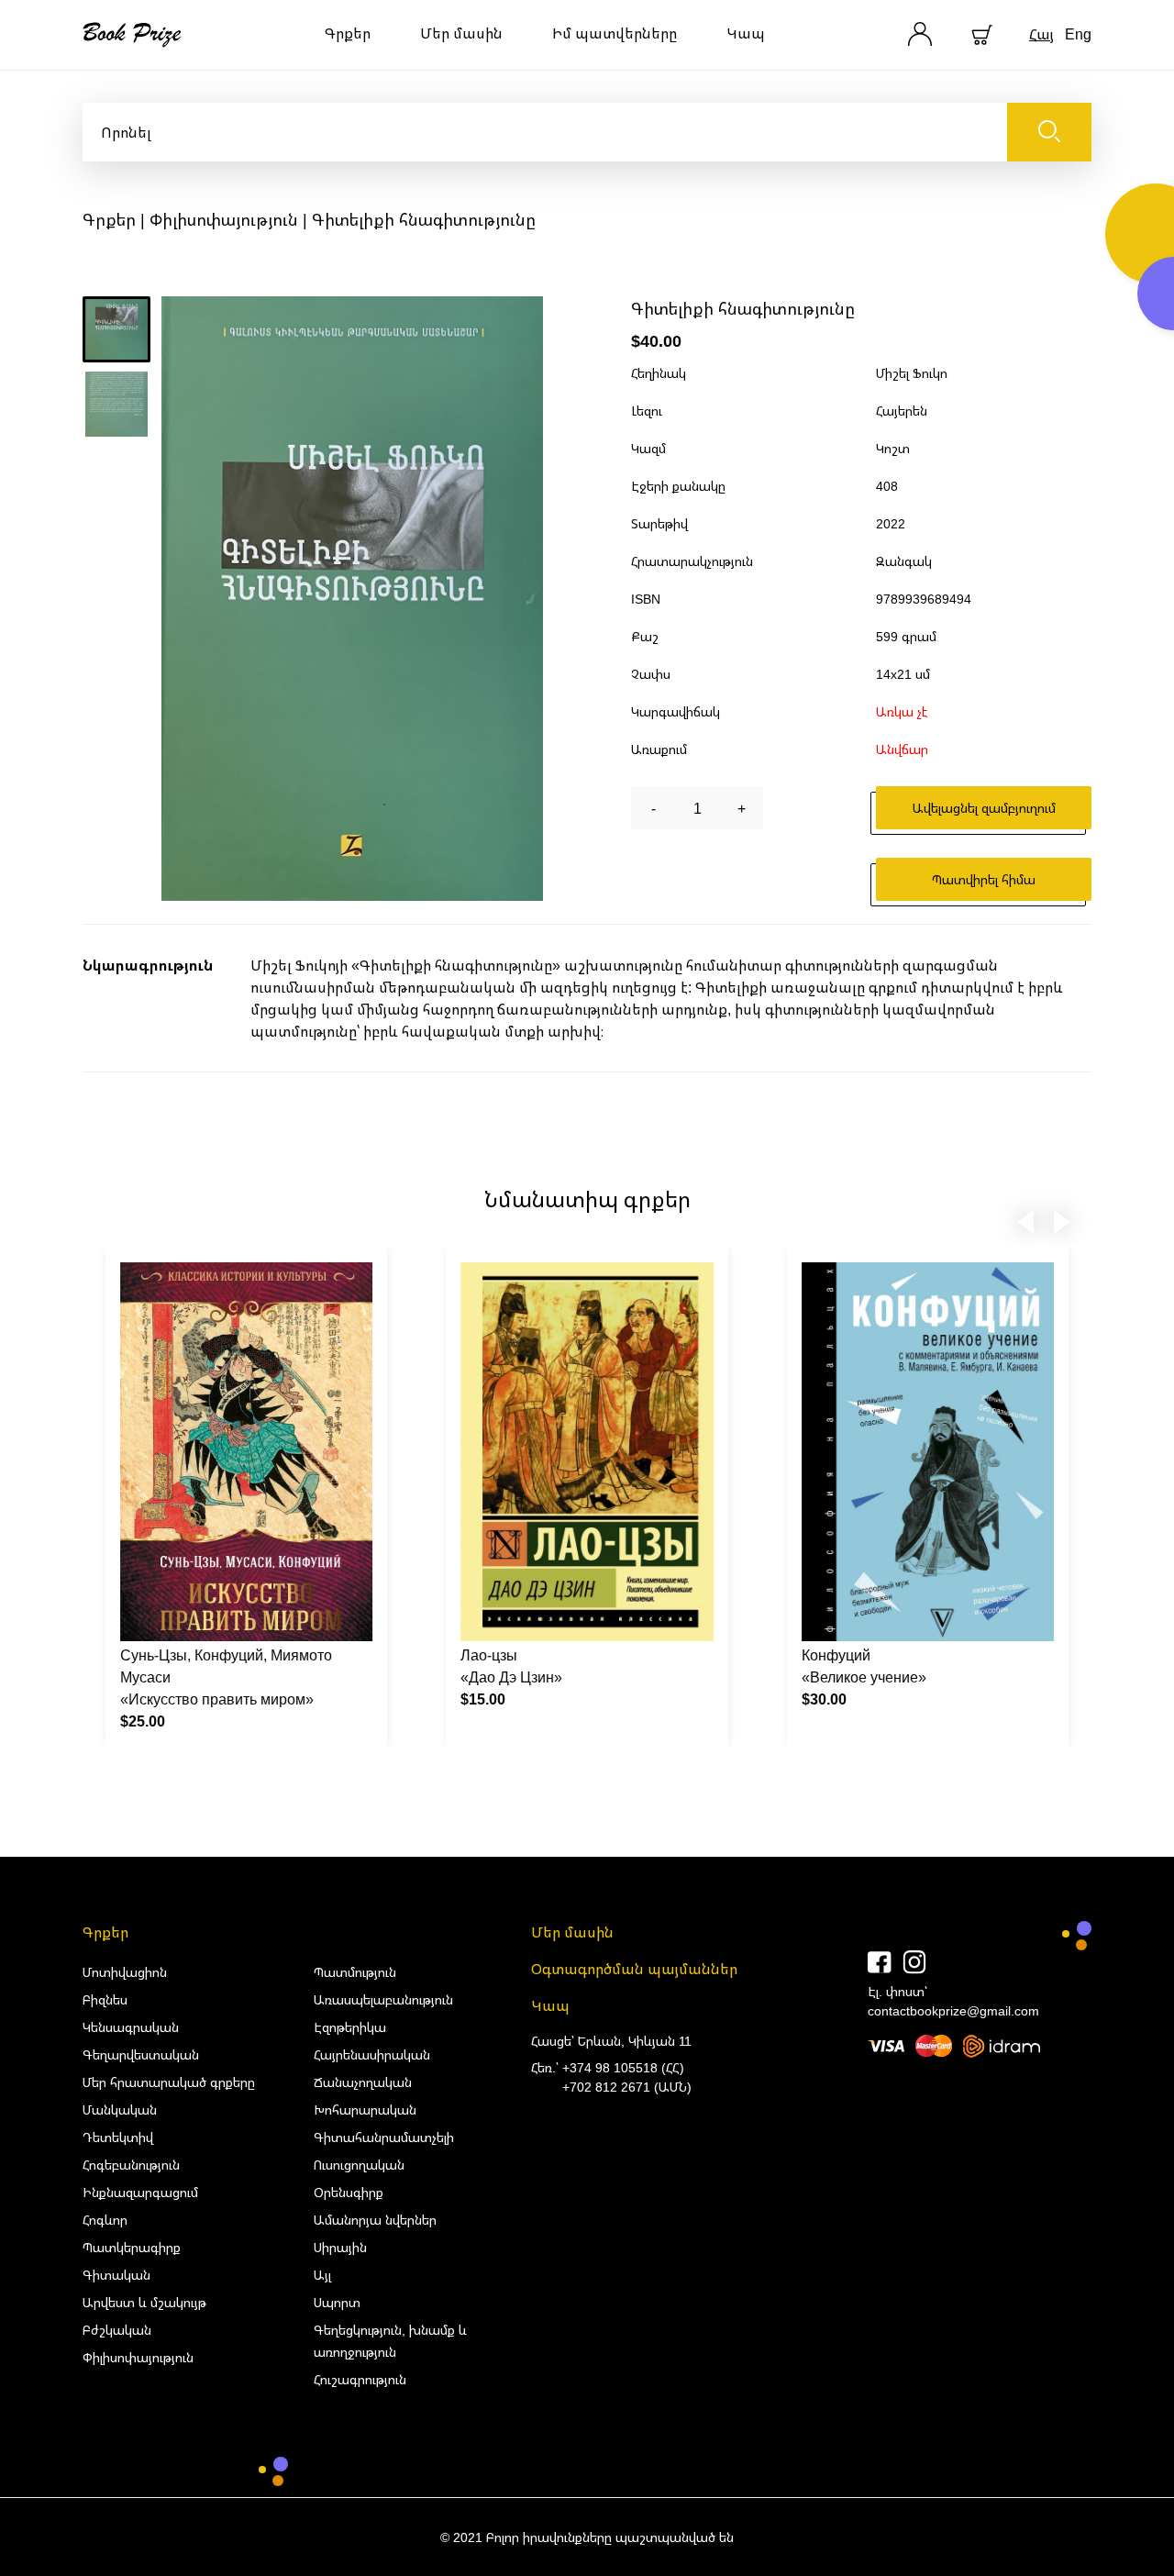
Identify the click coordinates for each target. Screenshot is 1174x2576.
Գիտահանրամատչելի (384, 2137)
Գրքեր (348, 33)
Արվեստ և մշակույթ (144, 2302)
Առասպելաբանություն (383, 1999)
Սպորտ (337, 2302)
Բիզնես (105, 1999)
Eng (1078, 34)
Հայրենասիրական (372, 2054)
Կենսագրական (131, 2027)
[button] (116, 329)
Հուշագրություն (360, 2379)
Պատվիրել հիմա (984, 879)
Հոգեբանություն (131, 2165)
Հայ (1041, 34)
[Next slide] (1062, 1218)
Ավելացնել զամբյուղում (984, 808)
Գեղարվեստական (141, 2054)
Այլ (322, 2275)
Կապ (746, 33)
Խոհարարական (365, 2110)
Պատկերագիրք (132, 2247)
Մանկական (120, 2110)
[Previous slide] (1025, 1218)
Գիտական (116, 2275)
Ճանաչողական (363, 2082)
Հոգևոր (105, 2220)
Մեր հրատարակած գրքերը (169, 2082)
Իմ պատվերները (615, 33)
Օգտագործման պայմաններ (634, 1969)
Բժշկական (117, 2330)
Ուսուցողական (359, 2165)
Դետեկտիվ (118, 2137)
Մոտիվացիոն (125, 1972)
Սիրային (340, 2247)
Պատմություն (355, 1972)
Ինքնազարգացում (140, 2192)
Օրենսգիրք (349, 2192)
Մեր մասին (461, 33)
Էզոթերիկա (350, 2027)
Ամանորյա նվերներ (375, 2220)
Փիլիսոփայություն (224, 219)
